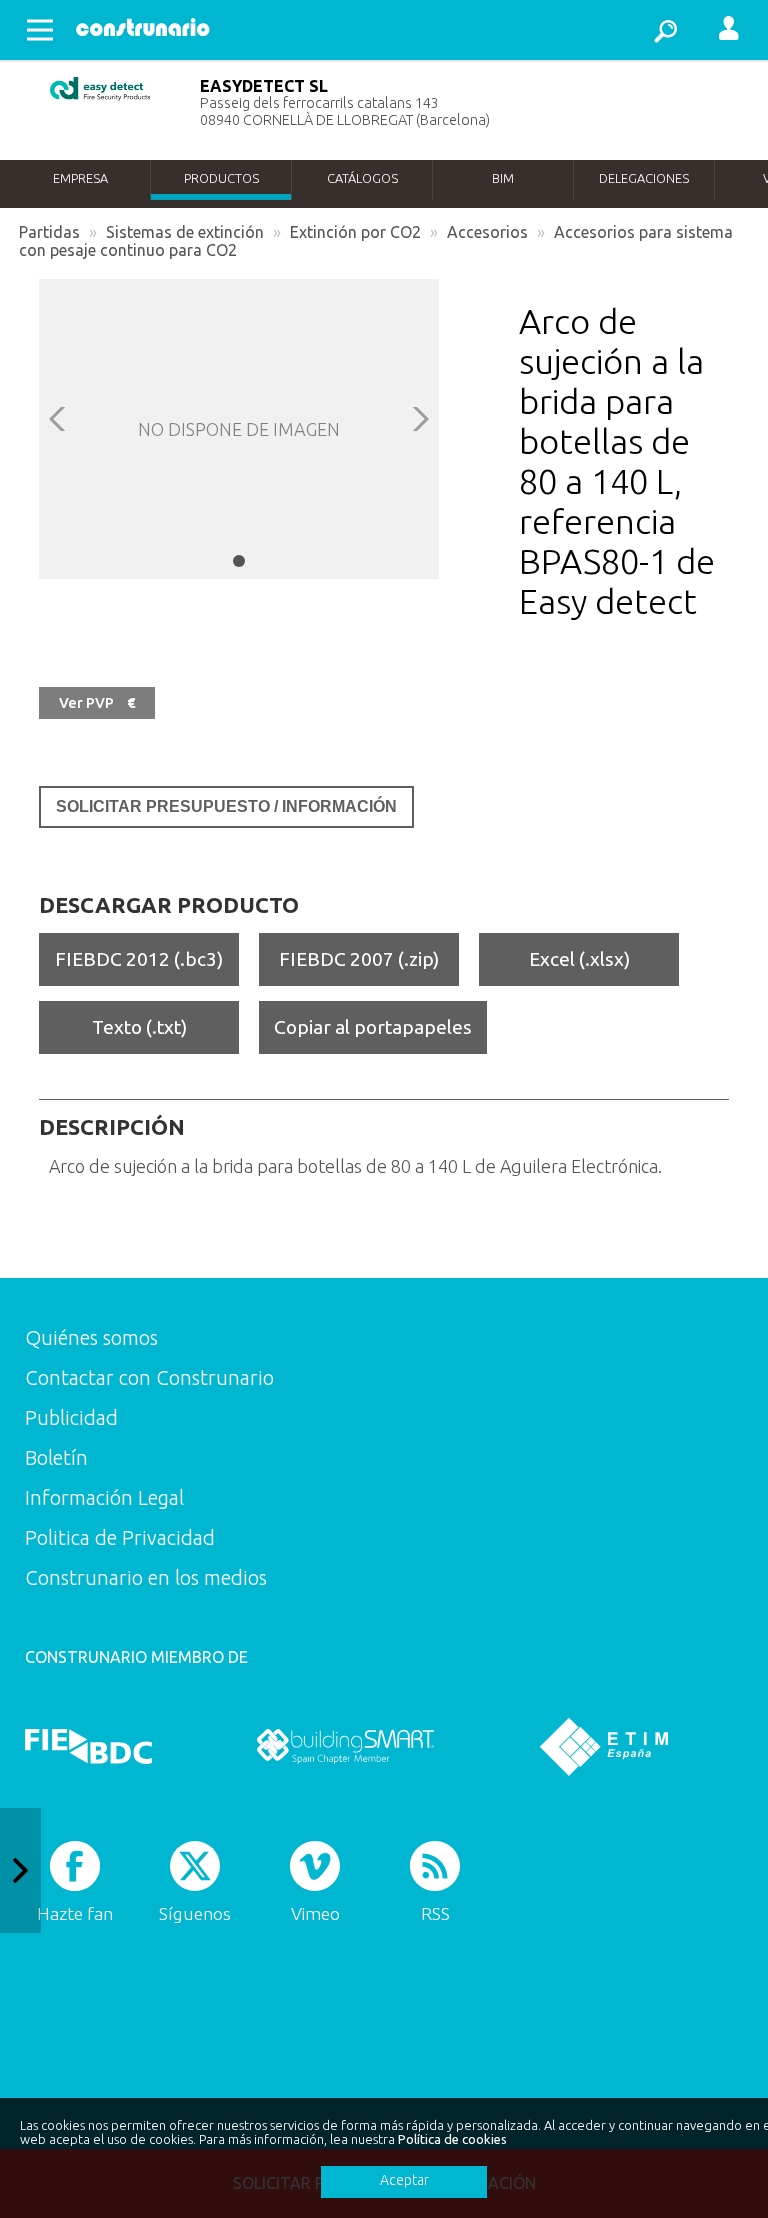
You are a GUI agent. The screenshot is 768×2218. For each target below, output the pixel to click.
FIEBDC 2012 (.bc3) (139, 959)
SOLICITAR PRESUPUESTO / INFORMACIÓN (226, 806)
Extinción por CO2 (355, 232)
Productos (221, 178)
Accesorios (487, 232)
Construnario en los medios (146, 1577)
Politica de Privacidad (120, 1537)
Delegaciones (644, 178)
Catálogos (362, 178)
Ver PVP (97, 703)
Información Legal (104, 1497)
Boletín (56, 1457)
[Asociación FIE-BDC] (88, 1746)
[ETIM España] (604, 1746)
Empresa (80, 178)
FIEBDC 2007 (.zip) (359, 959)
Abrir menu (40, 30)
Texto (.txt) (139, 1027)
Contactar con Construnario (149, 1377)
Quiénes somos (91, 1337)
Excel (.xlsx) (579, 959)
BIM (503, 178)
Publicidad (71, 1417)
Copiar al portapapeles (373, 1027)
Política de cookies (452, 2139)
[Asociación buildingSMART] (345, 1746)
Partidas (49, 232)
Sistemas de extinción (185, 232)
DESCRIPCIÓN (112, 1127)
